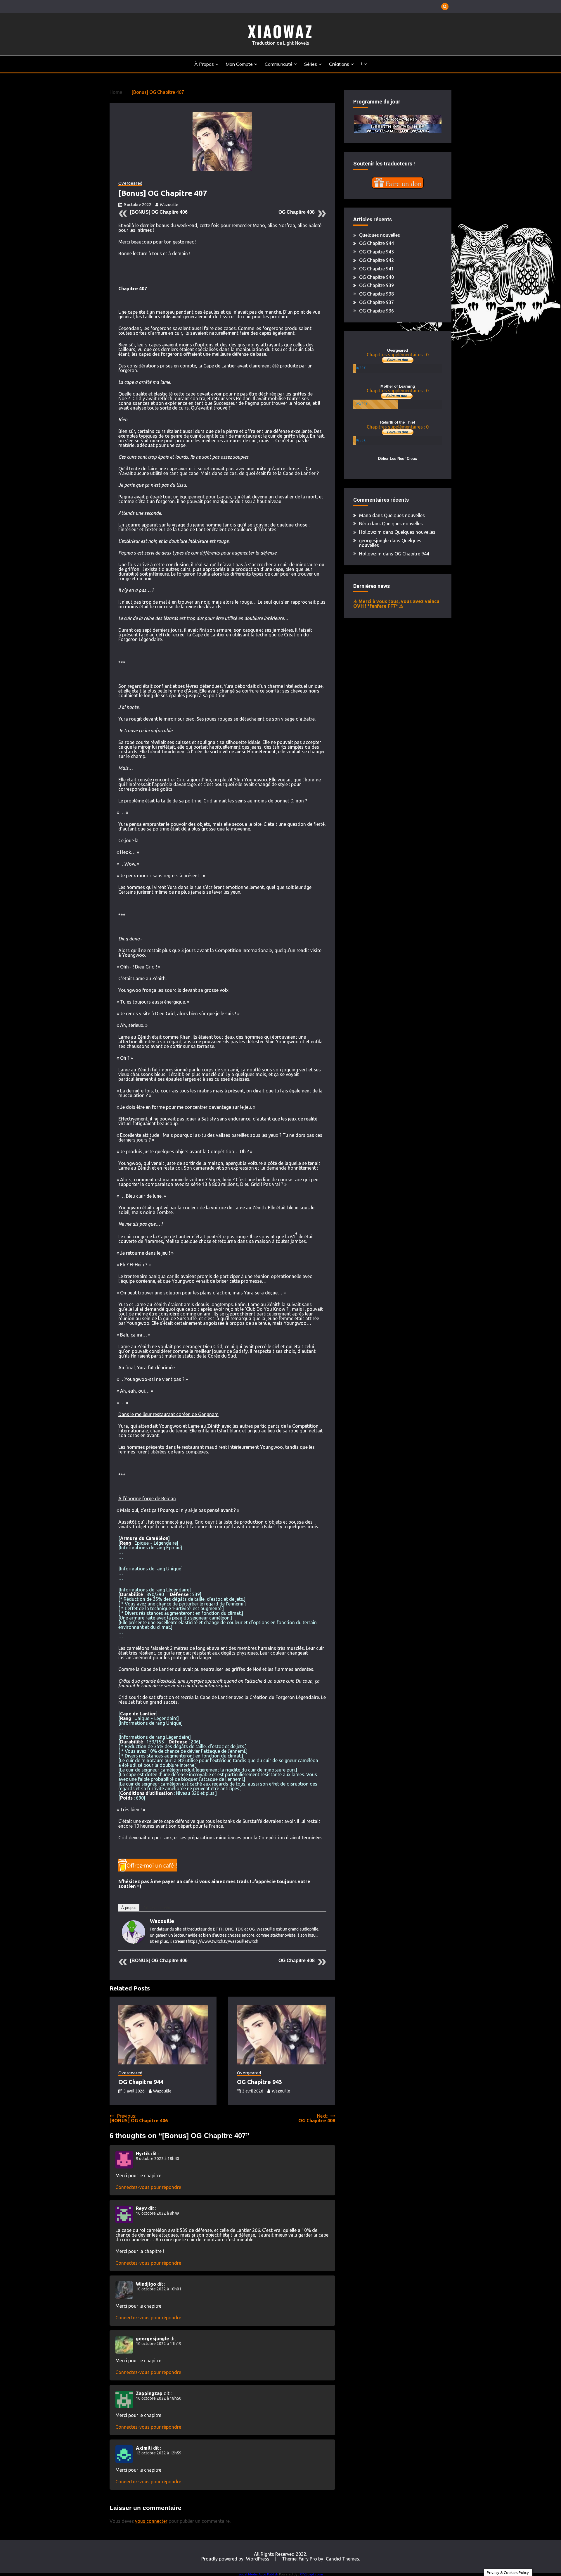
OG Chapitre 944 (141, 2082)
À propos (204, 64)
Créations (339, 64)
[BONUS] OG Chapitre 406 (159, 212)
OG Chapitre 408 (297, 212)
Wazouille (169, 205)
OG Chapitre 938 (376, 294)
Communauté (279, 64)
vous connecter (151, 2521)
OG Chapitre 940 (376, 277)
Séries (311, 64)
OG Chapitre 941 (376, 269)
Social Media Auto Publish (258, 2574)
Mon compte (239, 64)
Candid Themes (342, 2559)
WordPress (258, 2559)
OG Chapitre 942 (376, 260)
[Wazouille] (134, 1942)
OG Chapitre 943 (259, 2082)
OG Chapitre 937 (376, 302)
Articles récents (157, 1908)
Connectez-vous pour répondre (148, 2187)
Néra (364, 524)
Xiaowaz (280, 31)
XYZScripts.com (311, 2574)
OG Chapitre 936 (376, 311)
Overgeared (130, 183)
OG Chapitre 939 (376, 285)
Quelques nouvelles (380, 235)
